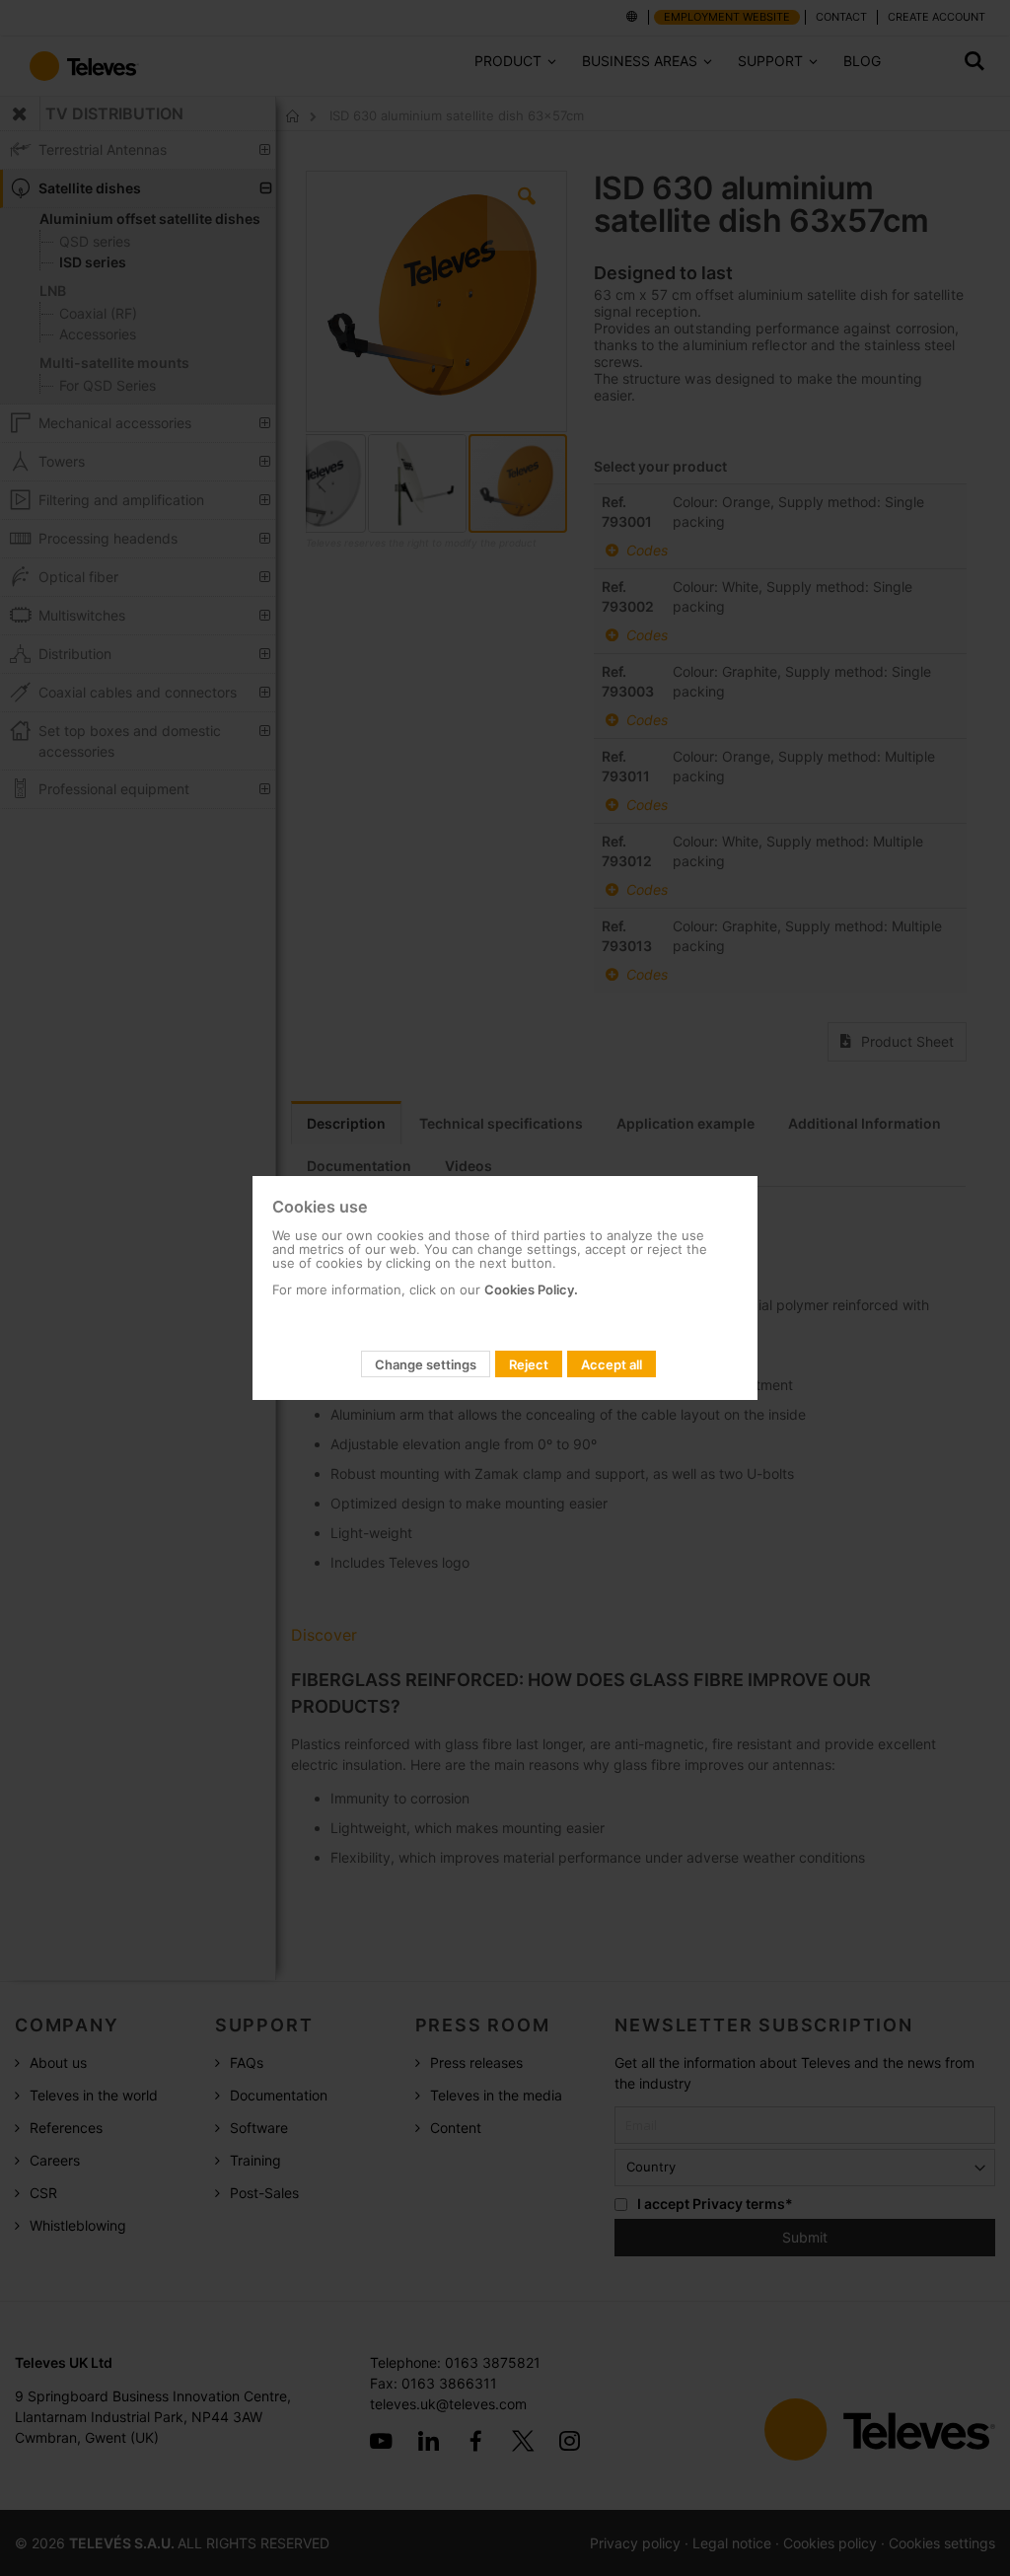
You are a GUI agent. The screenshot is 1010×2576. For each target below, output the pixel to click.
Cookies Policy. (531, 1289)
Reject (529, 1364)
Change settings (426, 1364)
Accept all (612, 1364)
